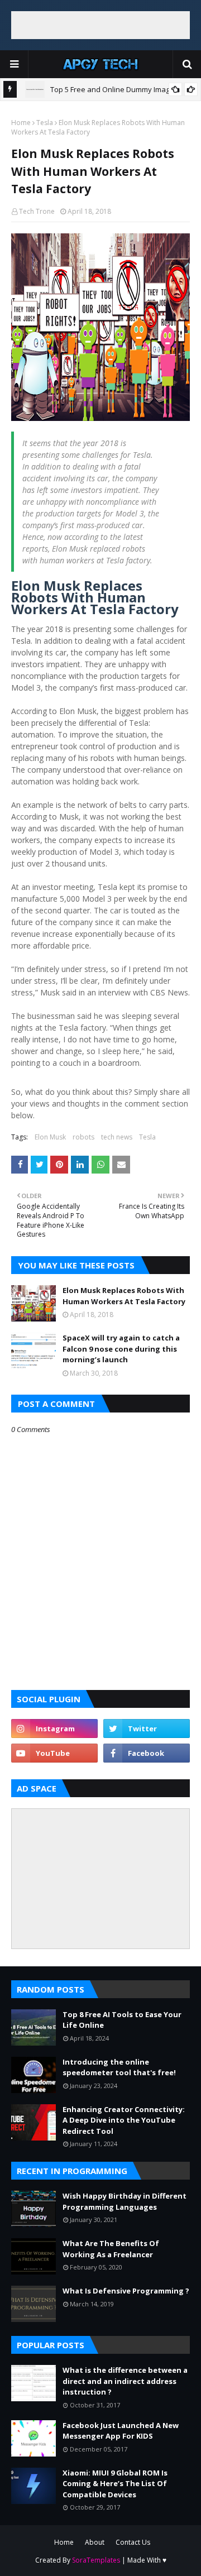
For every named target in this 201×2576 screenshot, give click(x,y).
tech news (117, 1137)
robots (83, 1137)
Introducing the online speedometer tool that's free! (119, 2067)
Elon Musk (50, 1137)
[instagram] (54, 1728)
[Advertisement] (100, 25)
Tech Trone (37, 211)
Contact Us (133, 2542)
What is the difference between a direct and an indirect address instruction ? (125, 2381)
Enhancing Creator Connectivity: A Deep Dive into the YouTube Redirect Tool (124, 2120)
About (95, 2542)
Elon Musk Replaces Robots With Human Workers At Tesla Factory (124, 1296)
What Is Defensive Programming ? (126, 2291)
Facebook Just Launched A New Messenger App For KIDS (121, 2431)
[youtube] (54, 1753)
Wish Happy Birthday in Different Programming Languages (125, 2201)
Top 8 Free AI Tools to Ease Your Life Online (122, 2020)
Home (21, 123)
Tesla (45, 123)
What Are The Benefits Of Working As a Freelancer (111, 2249)
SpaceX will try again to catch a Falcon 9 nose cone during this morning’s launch (121, 1349)
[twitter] (147, 1728)
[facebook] (147, 1753)
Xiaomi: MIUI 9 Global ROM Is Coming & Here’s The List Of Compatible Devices (115, 2484)
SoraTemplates (96, 2560)
